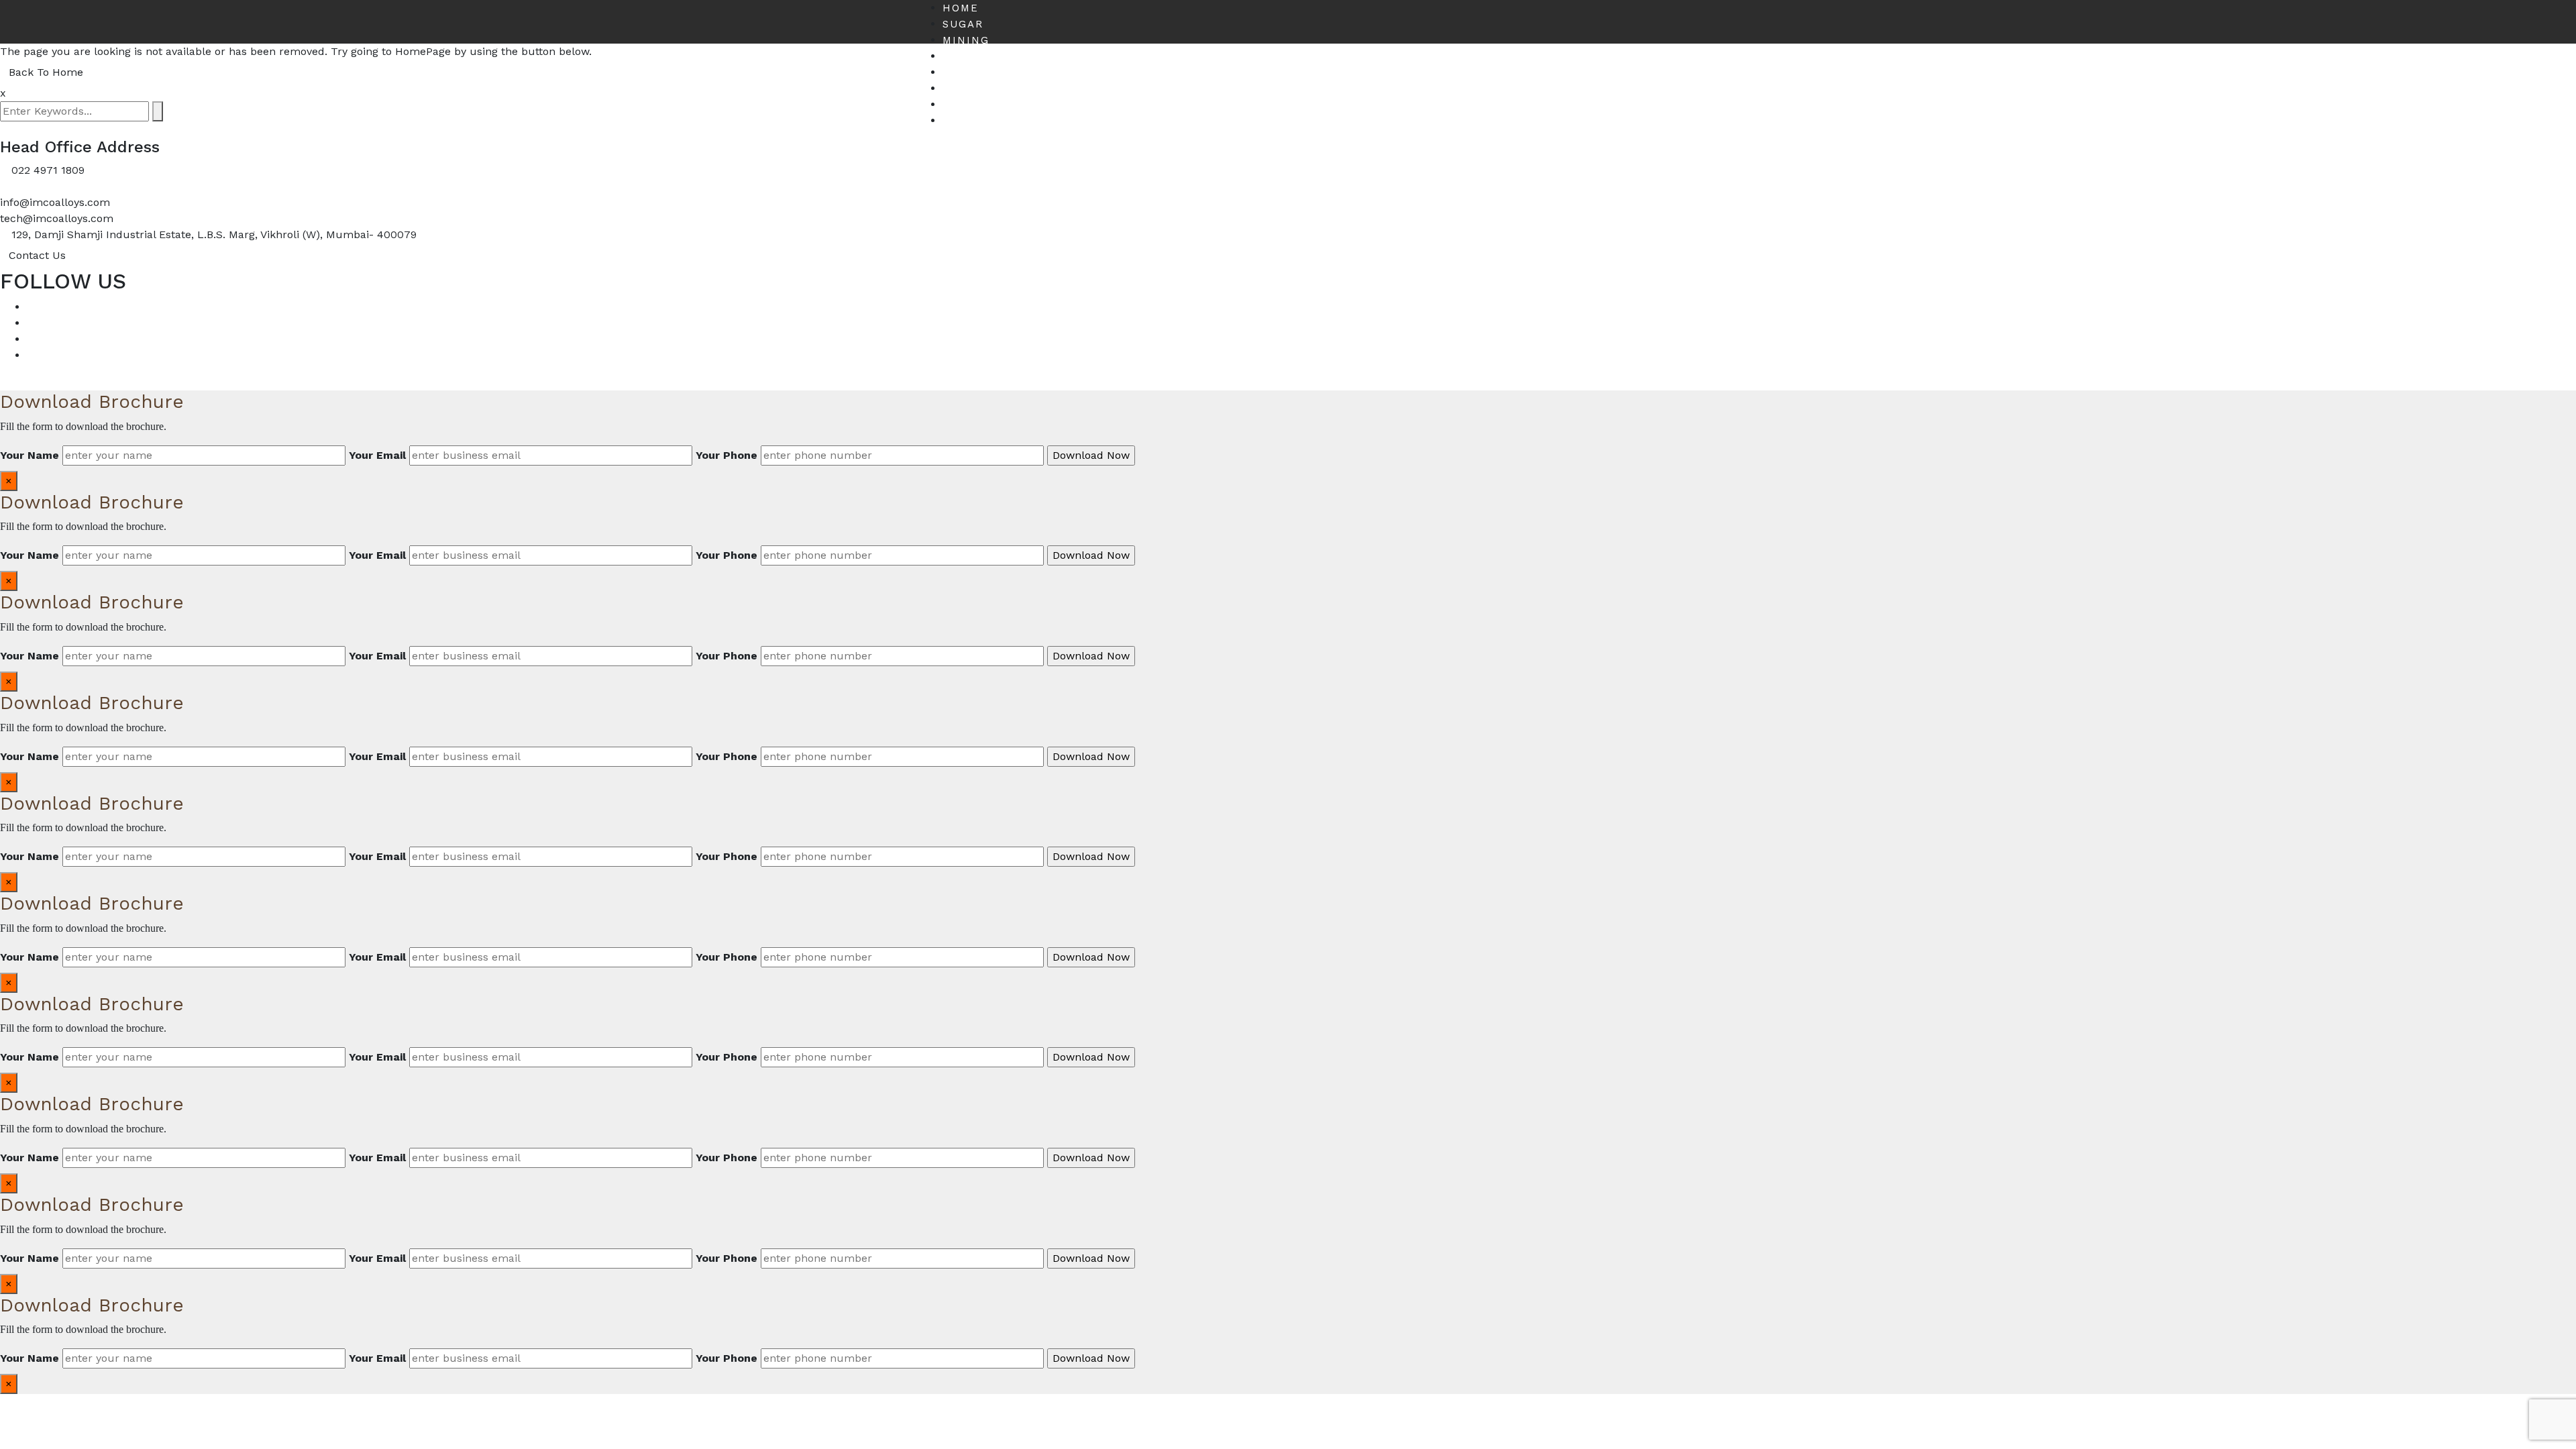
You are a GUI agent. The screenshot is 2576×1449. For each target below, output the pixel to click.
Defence (971, 105)
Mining (966, 40)
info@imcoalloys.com (55, 202)
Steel (962, 89)
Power (964, 72)
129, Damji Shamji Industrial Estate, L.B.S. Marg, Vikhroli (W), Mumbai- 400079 (214, 234)
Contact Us (982, 121)
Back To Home (46, 72)
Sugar (963, 24)
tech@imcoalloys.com (57, 218)
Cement (968, 56)
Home (961, 8)
